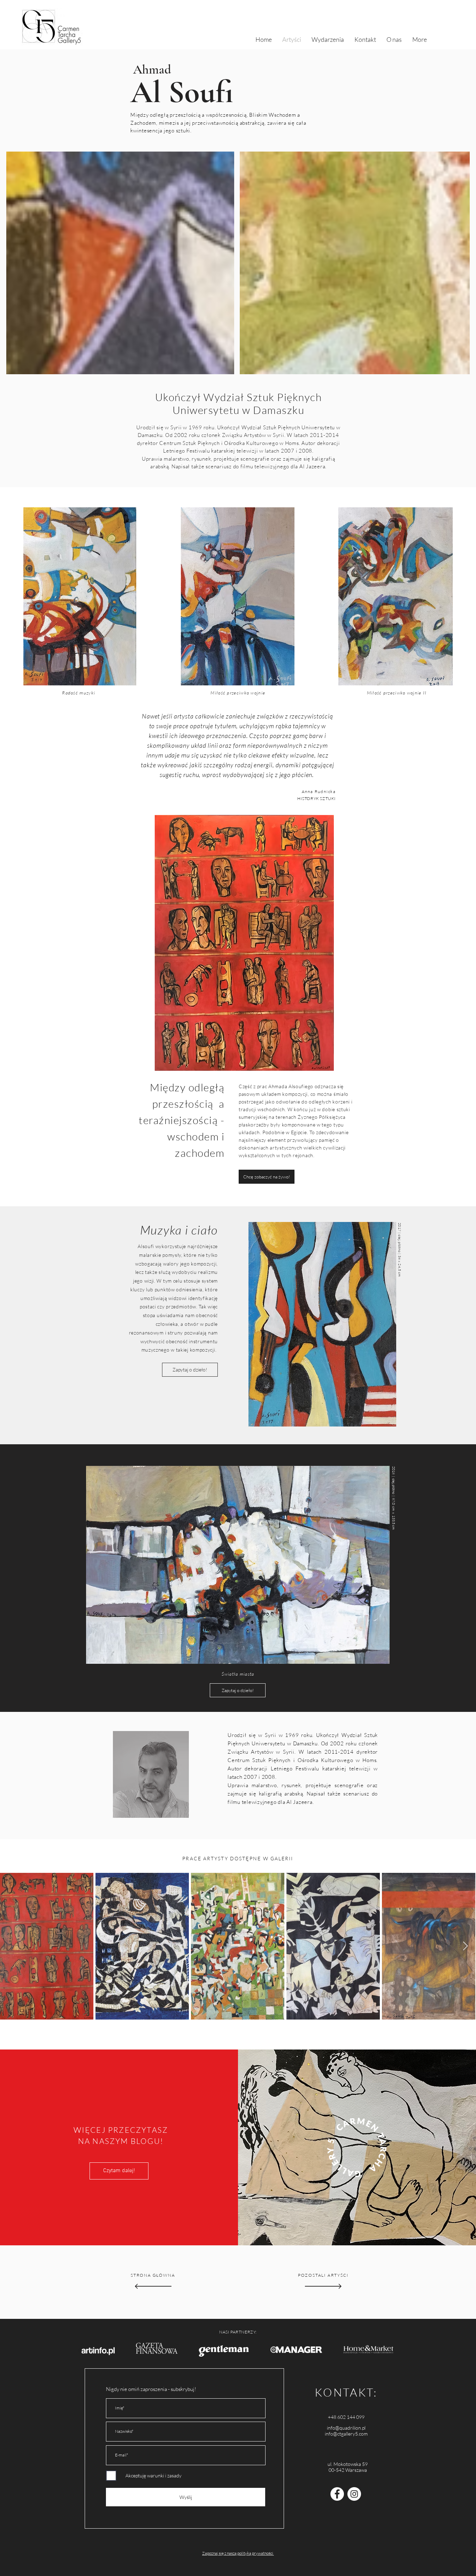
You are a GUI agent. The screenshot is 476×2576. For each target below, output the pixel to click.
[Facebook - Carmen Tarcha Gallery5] (337, 2494)
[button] (267, 1177)
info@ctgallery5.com (346, 2434)
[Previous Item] (11, 1946)
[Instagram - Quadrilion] (354, 2494)
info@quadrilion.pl (346, 2428)
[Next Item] (465, 1946)
